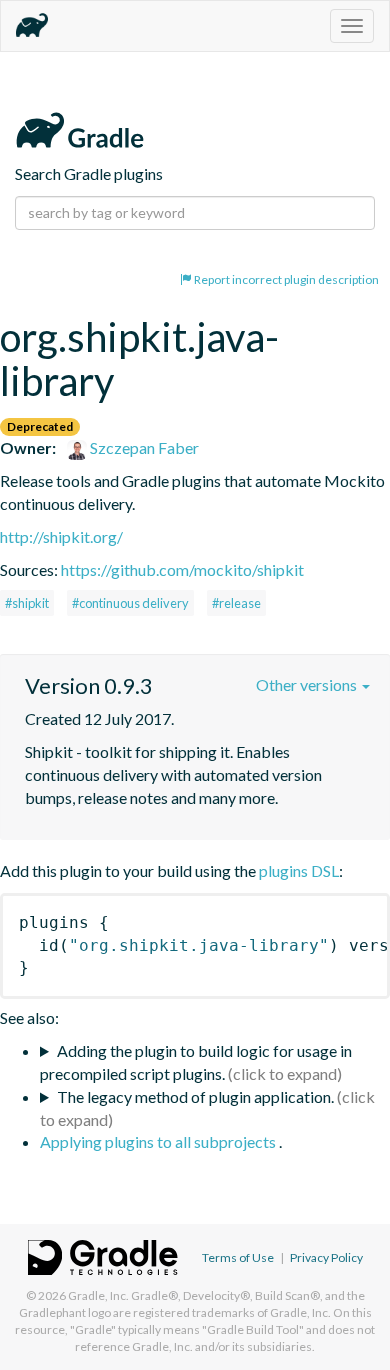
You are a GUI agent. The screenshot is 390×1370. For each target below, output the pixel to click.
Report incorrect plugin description (285, 279)
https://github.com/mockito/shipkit (182, 569)
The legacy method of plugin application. (195, 1096)
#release (236, 603)
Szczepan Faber (143, 447)
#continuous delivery (130, 603)
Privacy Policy (326, 1257)
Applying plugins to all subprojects (159, 1141)
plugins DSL (299, 870)
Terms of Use (238, 1257)
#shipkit (27, 603)
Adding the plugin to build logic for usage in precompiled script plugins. (196, 1062)
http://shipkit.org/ (61, 536)
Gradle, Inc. (98, 1295)
